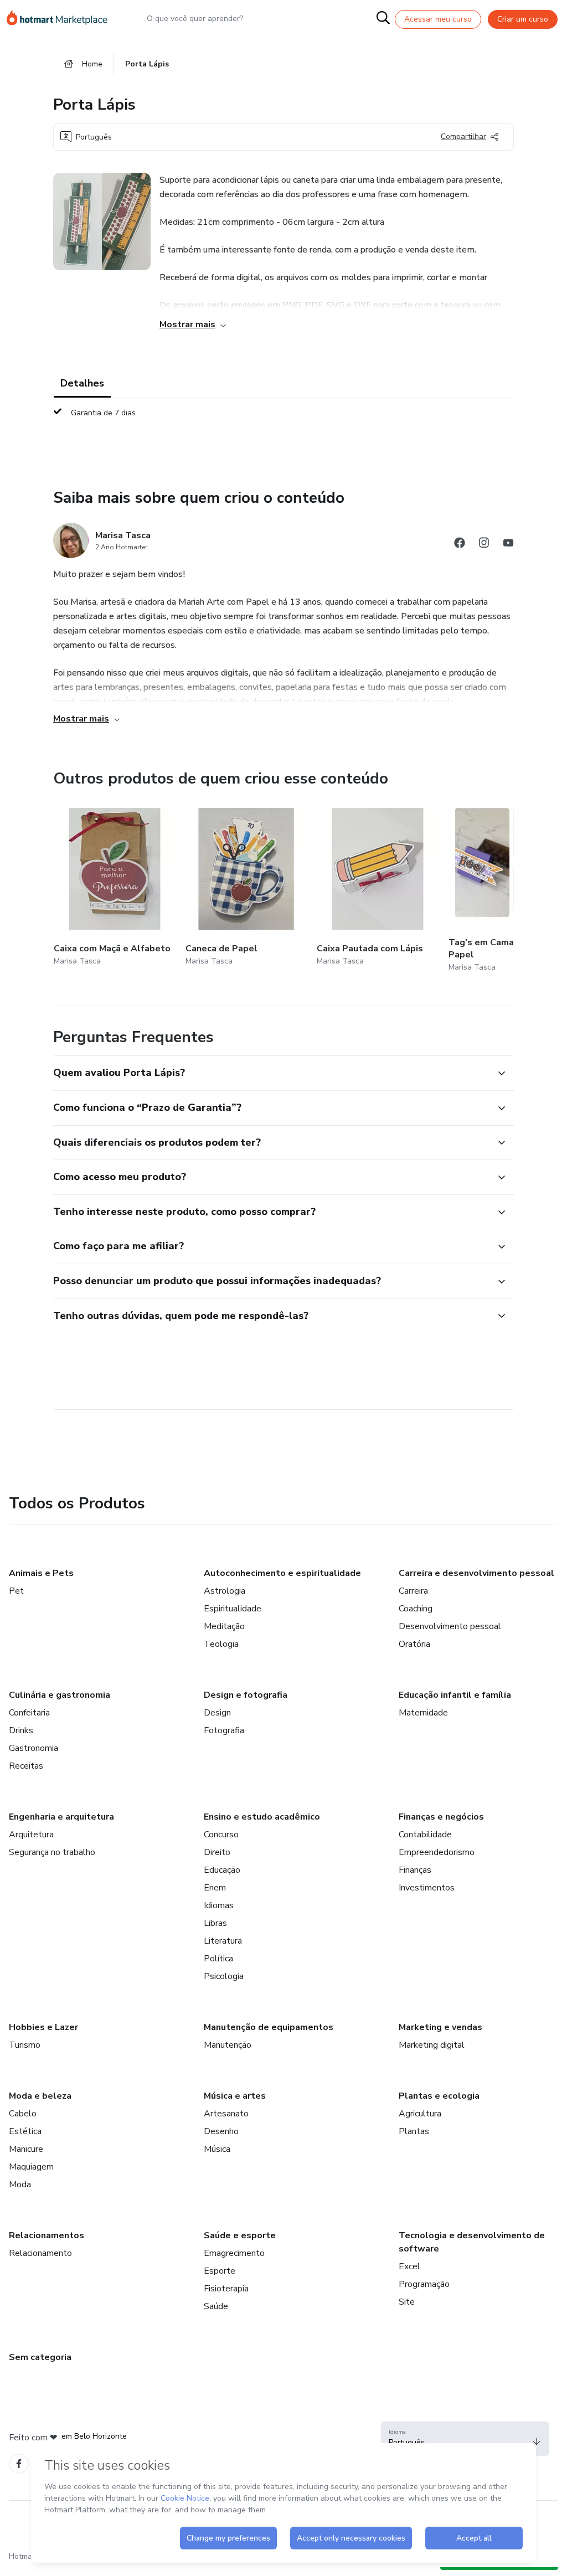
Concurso (221, 1835)
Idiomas (219, 1905)
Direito (217, 1852)
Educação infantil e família (455, 1695)
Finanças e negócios (441, 1817)
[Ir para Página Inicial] (62, 19)
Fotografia (224, 1730)
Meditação (224, 1626)
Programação (424, 2284)
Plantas (414, 2131)
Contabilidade (425, 1835)
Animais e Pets (41, 1573)
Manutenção (228, 2045)
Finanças (415, 1870)
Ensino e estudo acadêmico (262, 1817)
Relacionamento (40, 2253)
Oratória (414, 1644)
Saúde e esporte (240, 2235)
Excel (409, 2266)
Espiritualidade (233, 1609)
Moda (20, 2185)
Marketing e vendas (440, 2027)
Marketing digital (432, 2045)
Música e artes (235, 2096)
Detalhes (82, 383)
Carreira (413, 1591)
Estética (25, 2131)
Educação (222, 1870)
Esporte (220, 2271)
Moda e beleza (40, 2096)
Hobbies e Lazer (43, 2027)
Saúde (216, 2306)
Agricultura (420, 2114)
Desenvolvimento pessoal (450, 1626)
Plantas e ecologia (439, 2096)
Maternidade (423, 1713)
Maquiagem (31, 2167)
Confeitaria (29, 1713)
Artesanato (226, 2114)
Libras (215, 1923)
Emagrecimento (234, 2253)
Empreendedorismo (437, 1852)
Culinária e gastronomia (60, 1695)
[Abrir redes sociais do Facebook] (460, 545)
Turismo (25, 2045)
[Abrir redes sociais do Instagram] (484, 545)
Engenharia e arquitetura (61, 1817)
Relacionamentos (47, 2235)
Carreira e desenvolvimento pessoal (476, 1573)
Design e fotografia (246, 1695)
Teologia (221, 1644)
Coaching (416, 1609)
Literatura (223, 1941)
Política (218, 1959)
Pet (16, 1591)
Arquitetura (31, 1835)
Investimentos (427, 1888)
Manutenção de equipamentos (269, 2027)
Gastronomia (33, 1748)
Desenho (221, 2131)
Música (217, 2149)
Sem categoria (40, 2357)
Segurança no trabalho (52, 1852)
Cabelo (23, 2114)
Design (217, 1713)
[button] (271, 1073)
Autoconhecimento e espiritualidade (282, 1573)
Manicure (26, 2149)
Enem (215, 1888)
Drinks (21, 1730)
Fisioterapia (226, 2289)
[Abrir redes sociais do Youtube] (508, 545)
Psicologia (224, 1976)
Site (407, 2302)
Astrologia (225, 1591)
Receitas (26, 1766)
